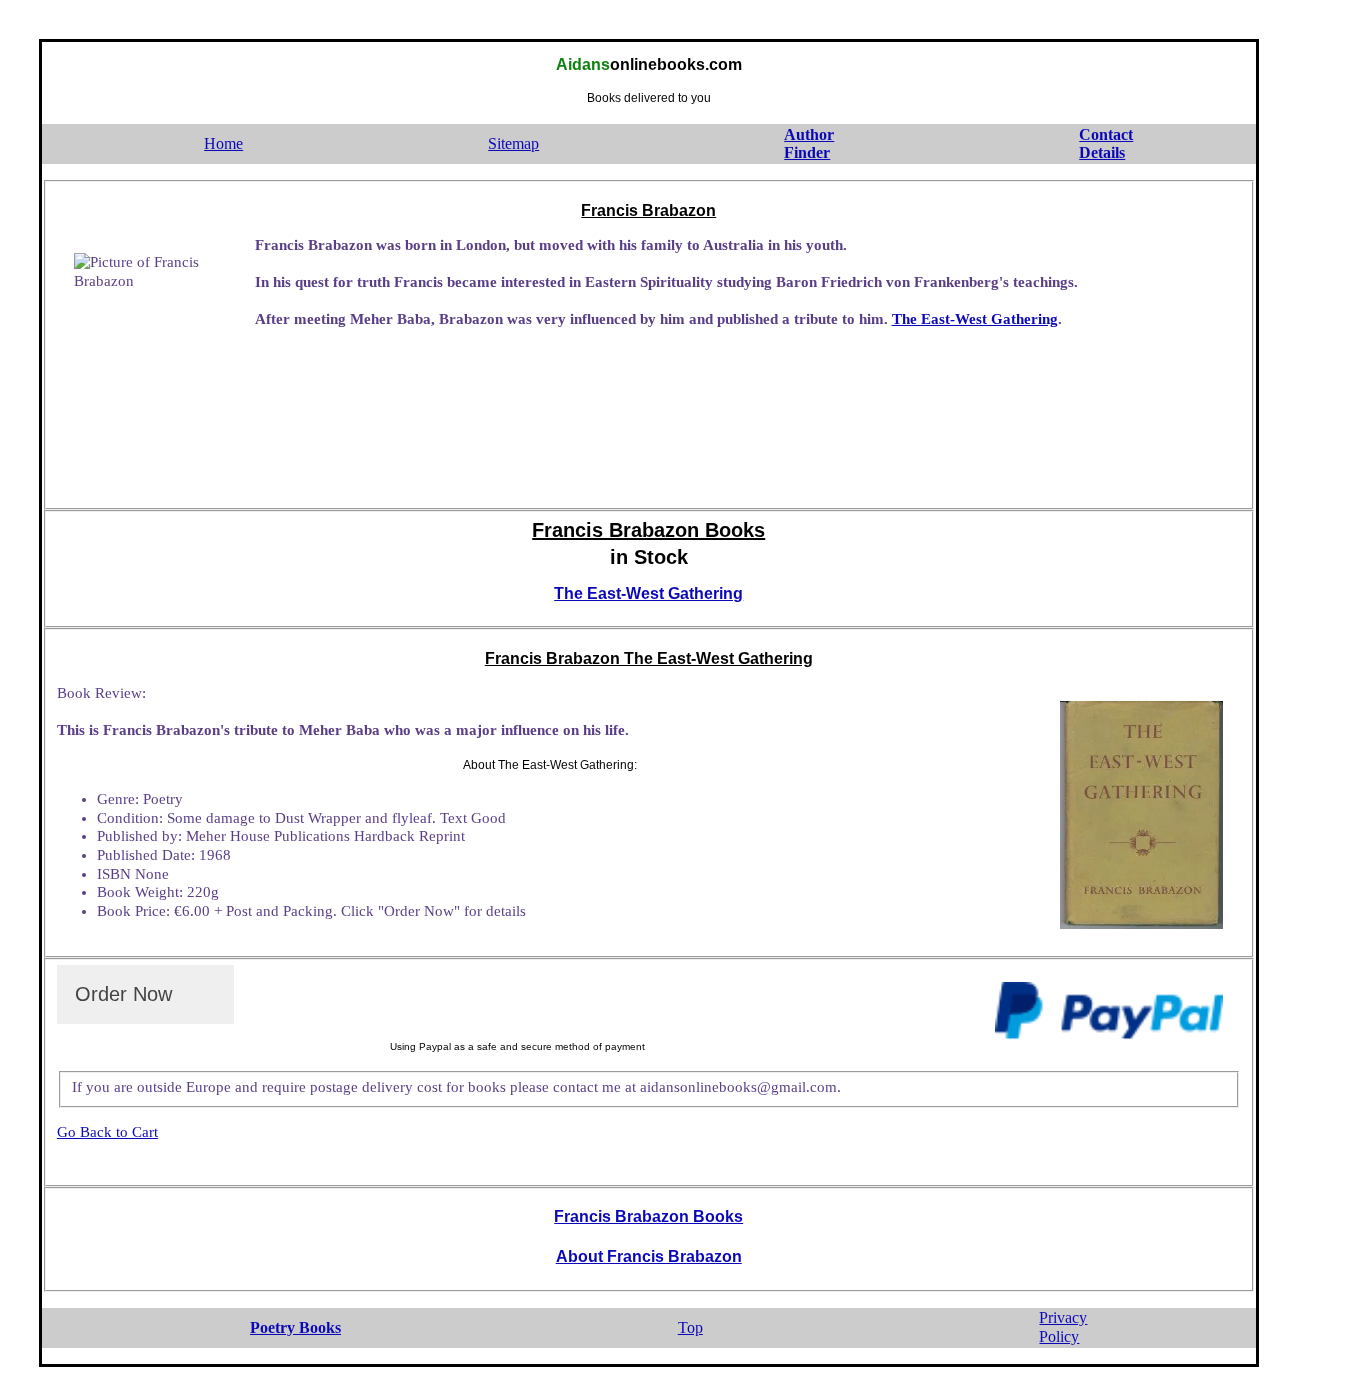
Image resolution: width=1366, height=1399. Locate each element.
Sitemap (513, 143)
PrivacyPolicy (1063, 1327)
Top (690, 1327)
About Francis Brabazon (649, 1256)
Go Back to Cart (107, 1132)
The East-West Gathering (975, 319)
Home (223, 143)
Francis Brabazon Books (648, 1216)
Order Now (123, 994)
